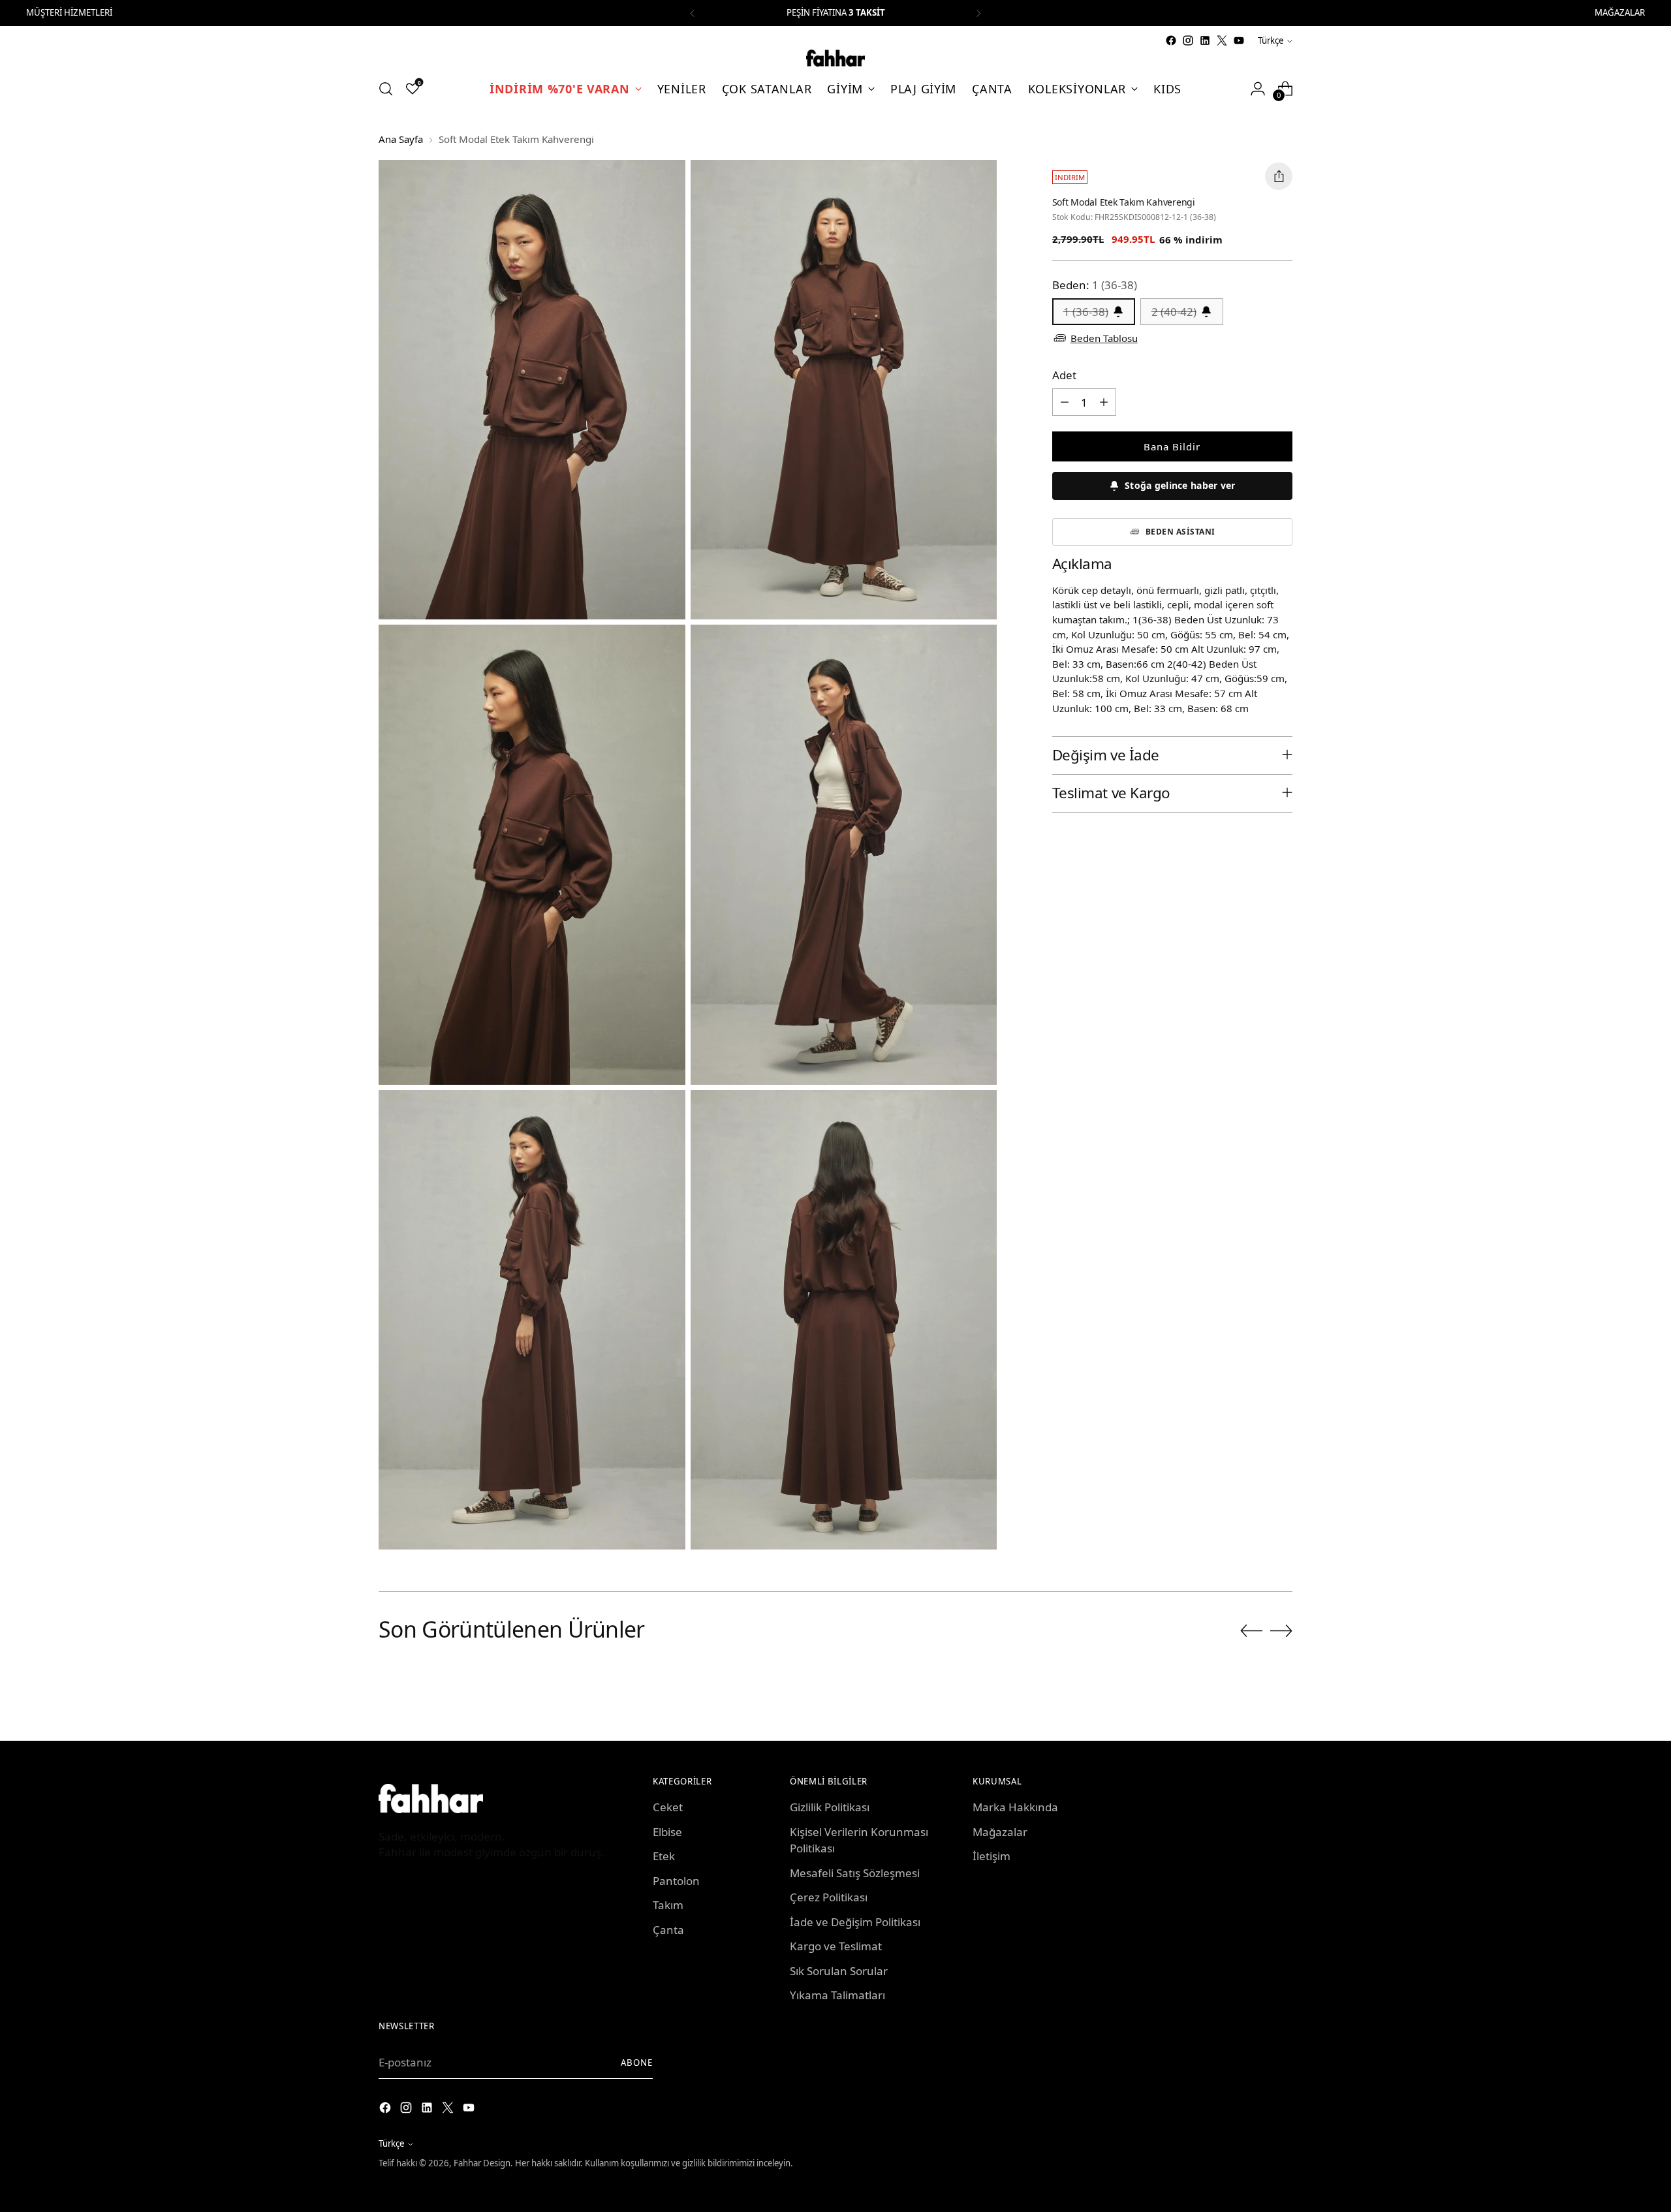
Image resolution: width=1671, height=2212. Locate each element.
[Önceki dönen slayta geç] (1251, 1631)
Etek (664, 1856)
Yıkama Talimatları (837, 1995)
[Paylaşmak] (1279, 176)
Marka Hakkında (1015, 1807)
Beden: (1095, 284)
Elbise (667, 1832)
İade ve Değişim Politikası (855, 1922)
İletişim (992, 1856)
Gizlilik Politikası (830, 1807)
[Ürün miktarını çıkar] (1065, 401)
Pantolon (676, 1881)
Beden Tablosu (1104, 338)
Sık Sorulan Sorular (839, 1971)
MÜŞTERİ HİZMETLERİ (69, 12)
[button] (1172, 485)
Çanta (668, 1930)
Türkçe (1271, 40)
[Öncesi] (693, 13)
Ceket (668, 1807)
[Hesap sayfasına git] (1258, 89)
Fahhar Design (482, 2163)
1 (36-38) (1086, 311)
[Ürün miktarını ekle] (1104, 401)
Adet (1064, 374)
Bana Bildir (1172, 446)
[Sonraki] (978, 13)
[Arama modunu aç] (386, 89)
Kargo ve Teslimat (836, 1946)
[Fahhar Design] (835, 58)
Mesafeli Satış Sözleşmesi (855, 1873)
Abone (637, 2063)
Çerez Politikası (829, 1897)
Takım (668, 1905)
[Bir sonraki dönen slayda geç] (1281, 1630)
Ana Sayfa (401, 139)
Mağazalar (1000, 1832)
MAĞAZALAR (1620, 12)
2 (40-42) (1174, 311)
